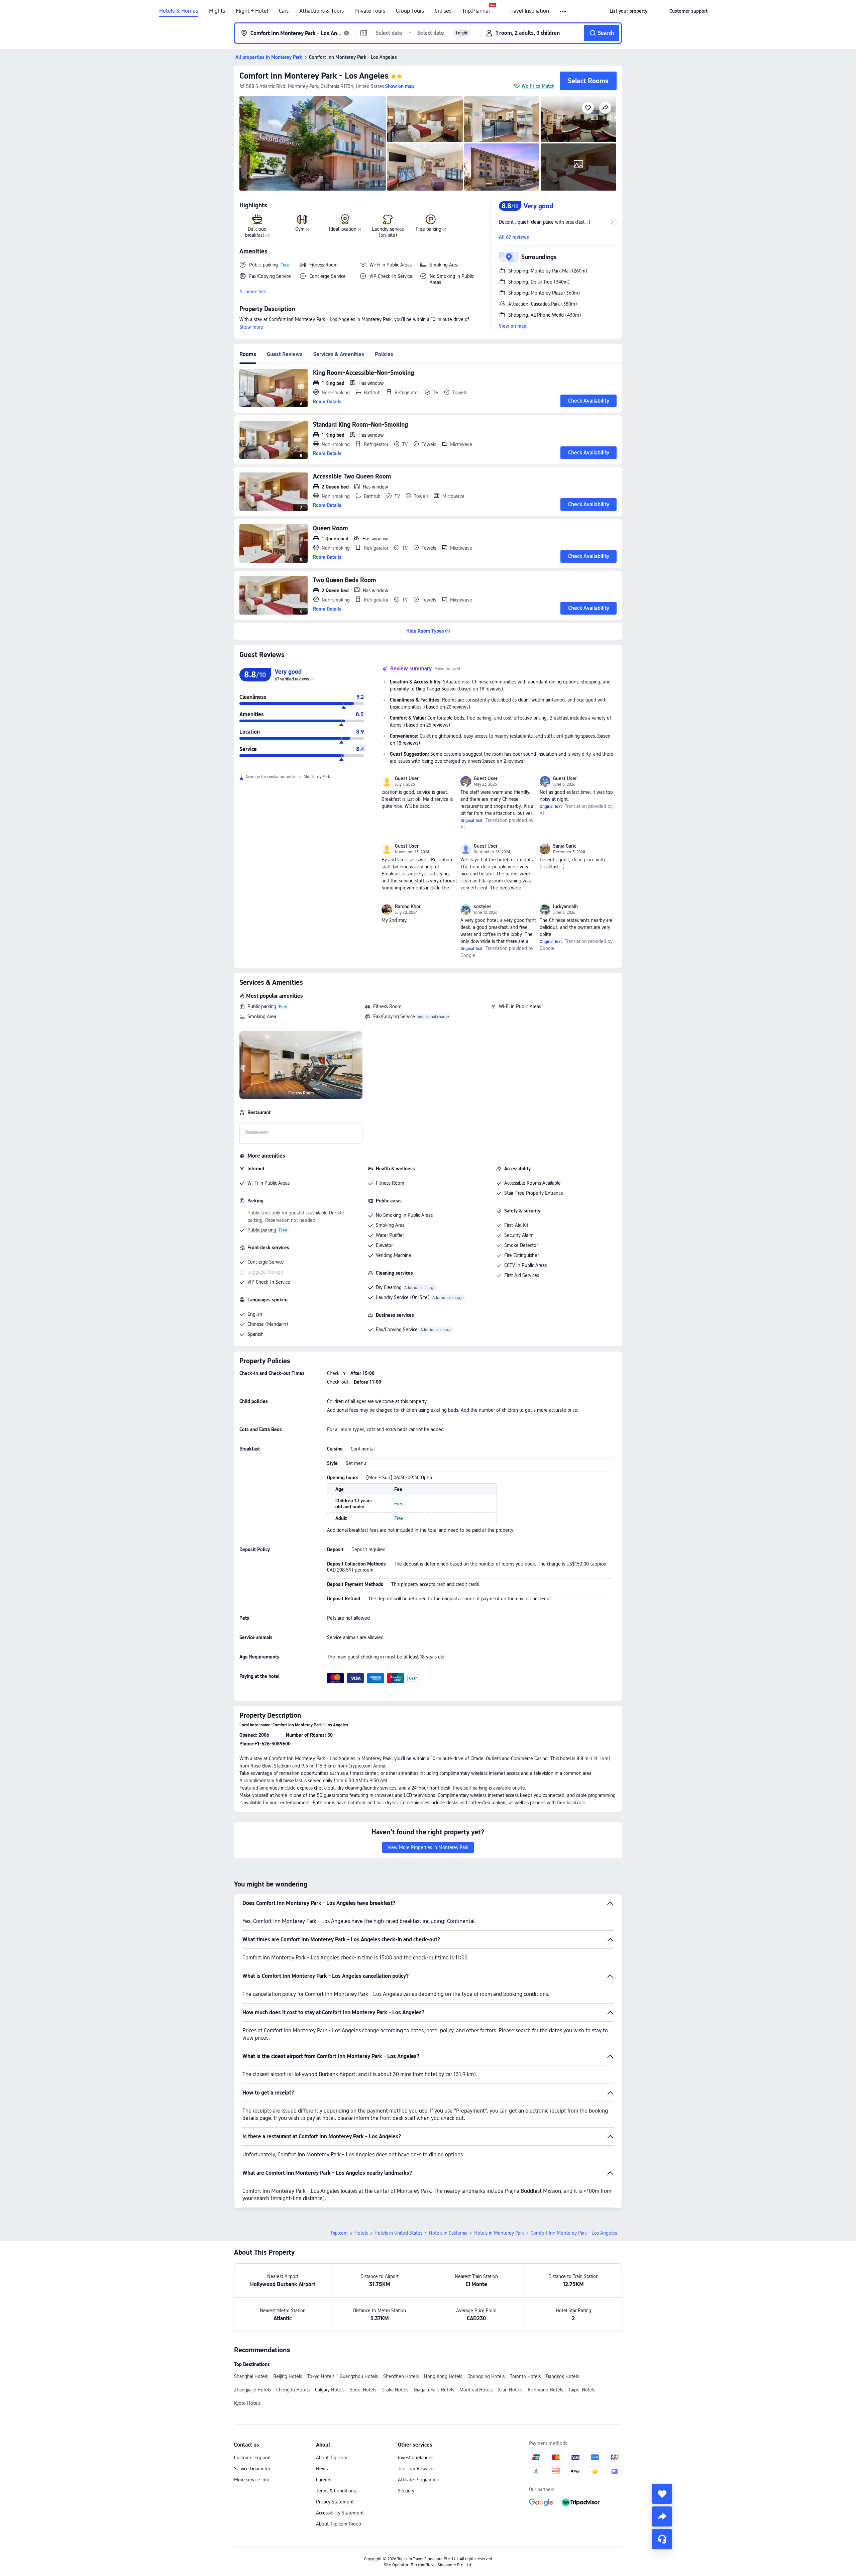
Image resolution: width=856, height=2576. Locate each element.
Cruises (443, 11)
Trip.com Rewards (416, 2469)
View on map (513, 326)
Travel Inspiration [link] (529, 11)
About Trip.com (332, 2458)
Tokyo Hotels (321, 2376)
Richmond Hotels (545, 2390)
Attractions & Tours (322, 11)
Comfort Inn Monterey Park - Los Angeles (314, 76)
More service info (252, 2480)
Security (406, 2491)
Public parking (262, 1006)
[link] (628, 11)
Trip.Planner (476, 11)
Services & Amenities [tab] (339, 354)
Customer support (252, 2458)
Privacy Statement (335, 2502)
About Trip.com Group (339, 2524)
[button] (563, 11)
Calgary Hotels (330, 2390)
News (322, 2469)
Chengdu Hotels (293, 2390)
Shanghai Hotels (251, 2376)
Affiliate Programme (419, 2480)
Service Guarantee (253, 2469)
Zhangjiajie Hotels (252, 2390)
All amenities (253, 292)
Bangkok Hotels (562, 2376)
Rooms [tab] (248, 354)
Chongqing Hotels (486, 2376)
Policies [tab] (384, 354)
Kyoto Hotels (247, 2403)
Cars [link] (284, 11)
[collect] (662, 2494)
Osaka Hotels (395, 2390)
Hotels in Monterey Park (499, 2233)
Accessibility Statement (340, 2513)
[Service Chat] (662, 2539)
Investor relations (416, 2458)
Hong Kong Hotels (443, 2376)
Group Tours (410, 11)
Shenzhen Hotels (401, 2376)
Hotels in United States (398, 2233)
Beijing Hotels (288, 2376)
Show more (251, 327)
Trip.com (339, 2233)
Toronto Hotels (525, 2376)
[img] (313, 143)
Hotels (361, 2233)
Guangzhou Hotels (359, 2376)
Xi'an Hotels (510, 2390)
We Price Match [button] (538, 86)
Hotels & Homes (179, 11)
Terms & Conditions (336, 2491)
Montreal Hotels (476, 2390)
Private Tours (370, 11)
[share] (662, 2516)
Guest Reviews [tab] (285, 354)
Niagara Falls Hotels (434, 2390)
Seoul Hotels (363, 2390)
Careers (324, 2480)
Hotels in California (448, 2233)
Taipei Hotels (582, 2390)
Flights (217, 11)
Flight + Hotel (252, 11)
